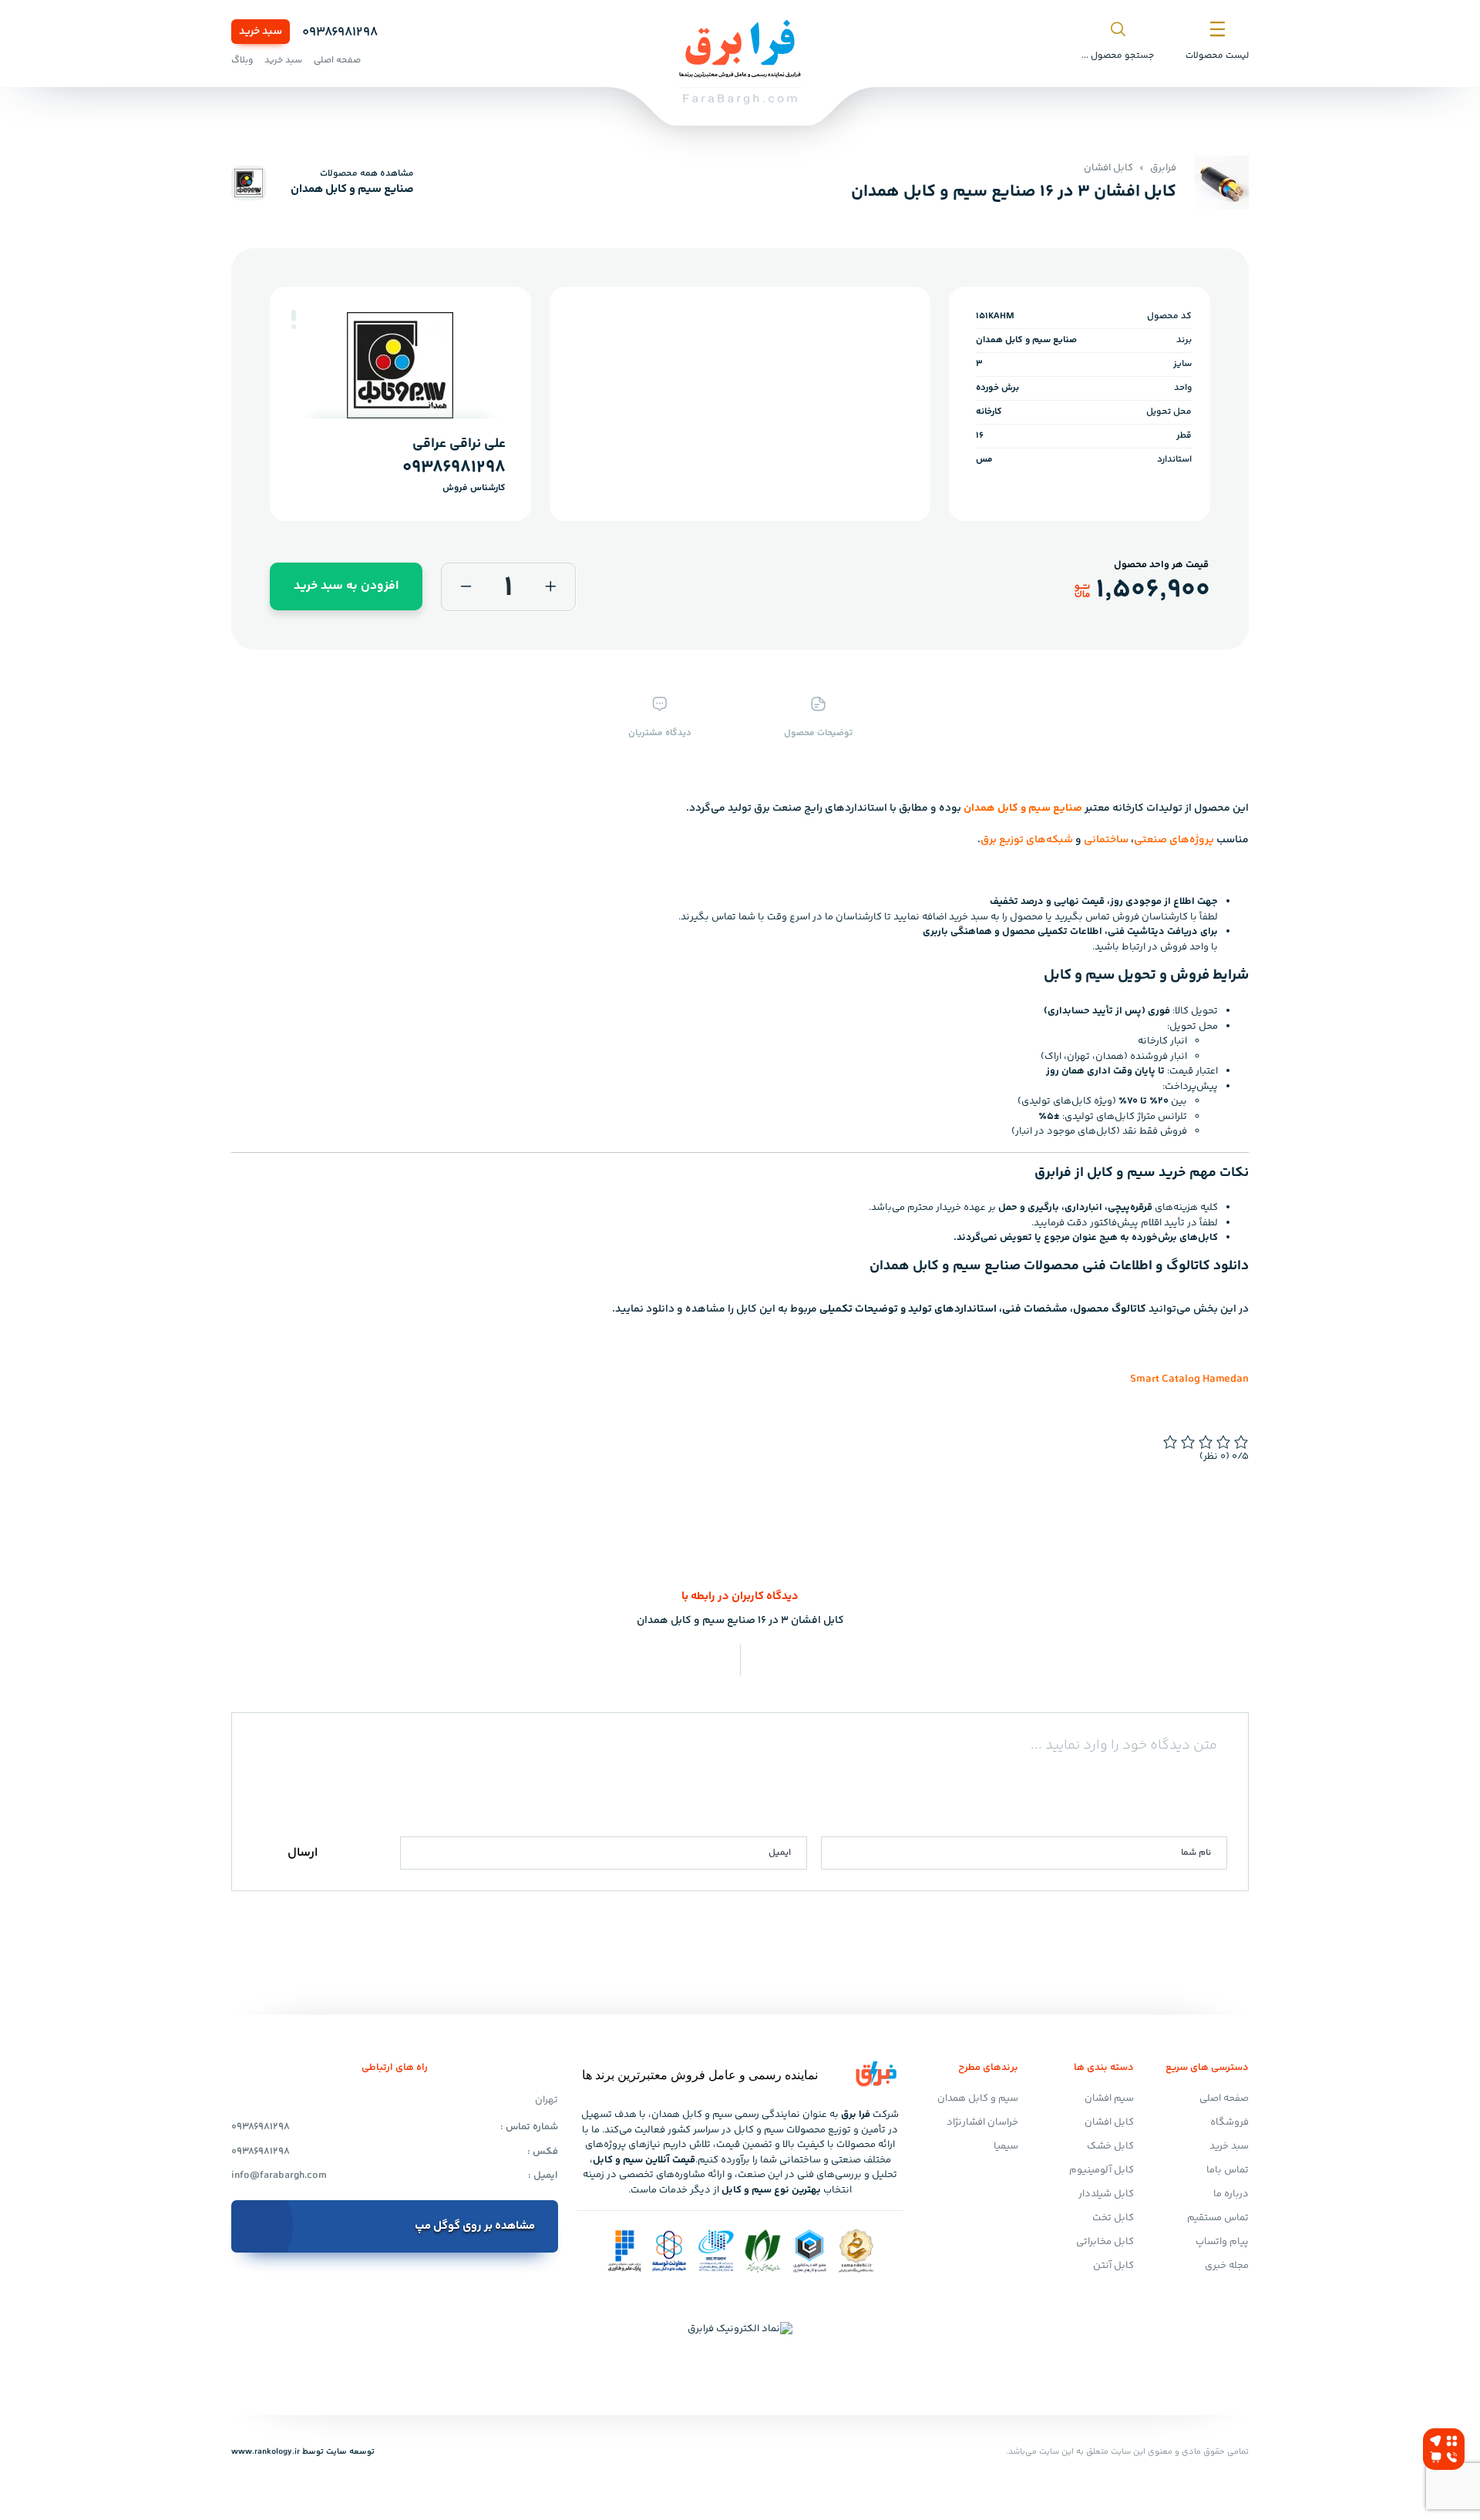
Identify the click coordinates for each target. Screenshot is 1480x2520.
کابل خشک (1110, 2146)
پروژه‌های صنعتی (1174, 840)
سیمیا (1006, 2146)
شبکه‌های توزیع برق (1027, 840)
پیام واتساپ (1222, 2242)
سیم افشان (1109, 2098)
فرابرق (1163, 168)
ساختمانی (1106, 840)
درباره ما (1231, 2194)
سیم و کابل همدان (978, 2098)
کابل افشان (1108, 168)
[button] (294, 316)
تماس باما (1228, 2170)
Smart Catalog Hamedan (1189, 1379)
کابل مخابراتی (1105, 2242)
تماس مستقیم (1218, 2218)
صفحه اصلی (337, 60)
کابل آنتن (1113, 2266)
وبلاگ (242, 60)
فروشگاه (1229, 2122)
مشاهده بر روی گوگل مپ (475, 2226)
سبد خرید (261, 32)
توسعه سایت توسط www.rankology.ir (303, 2452)
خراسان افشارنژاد (982, 2122)
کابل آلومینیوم (1102, 2170)
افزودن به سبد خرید (346, 586)
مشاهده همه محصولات (367, 174)
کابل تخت (1113, 2218)
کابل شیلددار (1106, 2194)
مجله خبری (1227, 2266)
